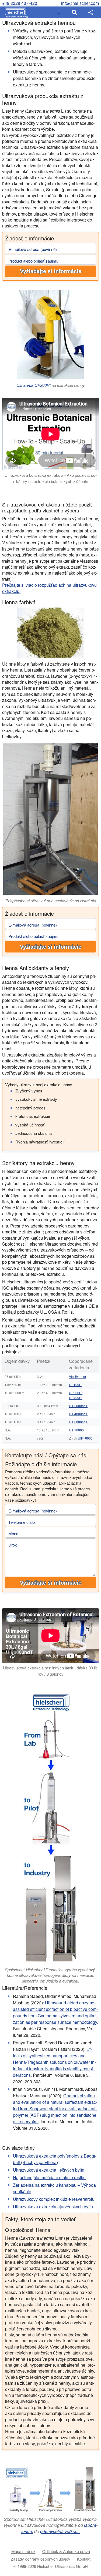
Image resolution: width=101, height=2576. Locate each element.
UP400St (76, 1398)
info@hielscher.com (80, 3)
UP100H (75, 1385)
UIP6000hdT (78, 1422)
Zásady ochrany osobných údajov (41, 2559)
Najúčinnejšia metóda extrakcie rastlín (49, 2177)
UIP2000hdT (78, 1406)
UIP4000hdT (78, 1414)
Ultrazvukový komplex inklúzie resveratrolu (54, 2199)
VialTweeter (78, 1376)
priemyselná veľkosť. (60, 2531)
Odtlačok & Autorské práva (66, 2551)
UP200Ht (76, 1393)
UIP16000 (76, 1430)
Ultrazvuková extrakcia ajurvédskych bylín (53, 2207)
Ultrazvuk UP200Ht (34, 385)
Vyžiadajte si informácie (51, 271)
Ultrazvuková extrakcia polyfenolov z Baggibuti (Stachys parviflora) (55, 2159)
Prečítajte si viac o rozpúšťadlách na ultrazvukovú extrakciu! (49, 588)
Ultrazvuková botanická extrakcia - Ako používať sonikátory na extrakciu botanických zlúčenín (51, 478)
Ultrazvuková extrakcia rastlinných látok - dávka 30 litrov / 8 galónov (50, 1671)
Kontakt (84, 2559)
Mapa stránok (23, 2551)
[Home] (15, 12)
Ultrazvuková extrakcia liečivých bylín (49, 2170)
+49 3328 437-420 (20, 3)
